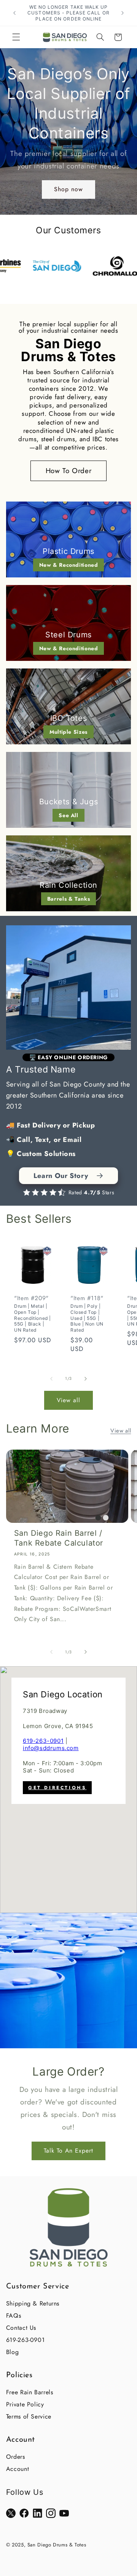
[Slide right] (86, 1379)
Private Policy (25, 2404)
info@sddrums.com (51, 1748)
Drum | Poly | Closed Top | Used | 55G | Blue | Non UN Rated (87, 1318)
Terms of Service (29, 2416)
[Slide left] (51, 1379)
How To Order (69, 471)
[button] (16, 37)
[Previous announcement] (14, 13)
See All (68, 815)
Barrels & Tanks (68, 899)
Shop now (68, 189)
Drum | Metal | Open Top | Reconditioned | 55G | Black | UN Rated (33, 1318)
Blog (13, 2352)
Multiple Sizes (68, 732)
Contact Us (21, 2328)
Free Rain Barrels (30, 2392)
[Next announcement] (123, 13)
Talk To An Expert (69, 2150)
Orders (16, 2457)
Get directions (57, 1788)
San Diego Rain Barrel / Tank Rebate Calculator (59, 1538)
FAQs (14, 2316)
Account (18, 2469)
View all (68, 1400)
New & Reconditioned (69, 565)
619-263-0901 (43, 1741)
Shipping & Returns (33, 2303)
